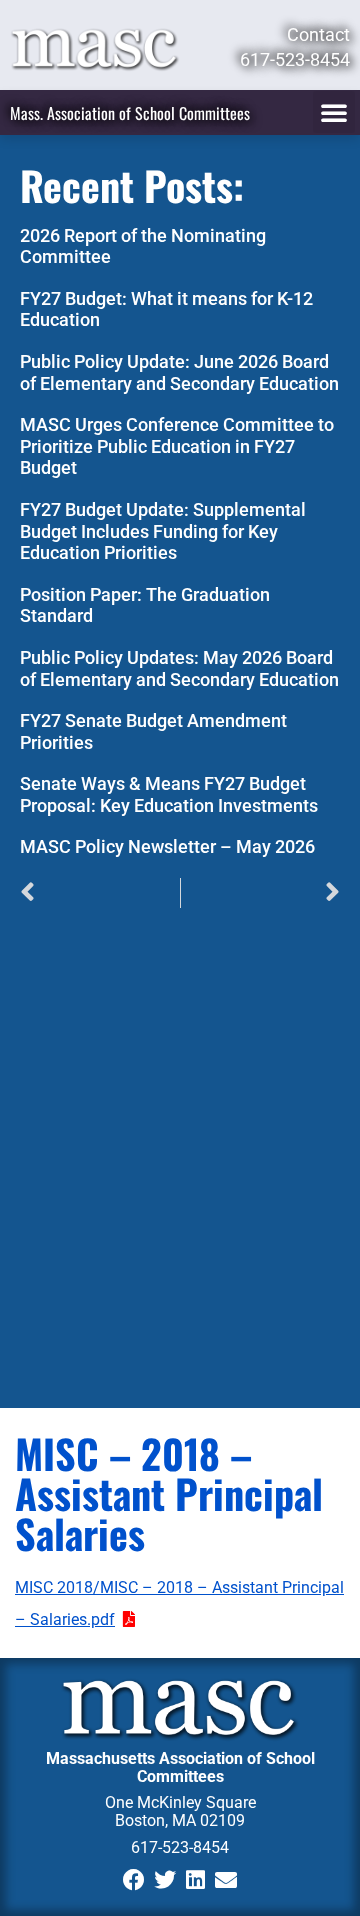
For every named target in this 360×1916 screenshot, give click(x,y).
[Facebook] (133, 1880)
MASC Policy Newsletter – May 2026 (167, 846)
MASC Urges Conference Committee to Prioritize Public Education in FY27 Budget (177, 446)
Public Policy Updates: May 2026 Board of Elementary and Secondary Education (179, 668)
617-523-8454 (180, 1847)
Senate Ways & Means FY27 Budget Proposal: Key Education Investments (169, 794)
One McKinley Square (180, 1802)
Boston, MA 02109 (180, 1820)
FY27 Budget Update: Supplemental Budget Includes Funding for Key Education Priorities (163, 531)
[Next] (261, 893)
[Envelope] (226, 1880)
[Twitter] (164, 1880)
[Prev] (100, 893)
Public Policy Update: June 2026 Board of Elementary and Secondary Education (179, 372)
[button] (334, 112)
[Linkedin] (195, 1880)
